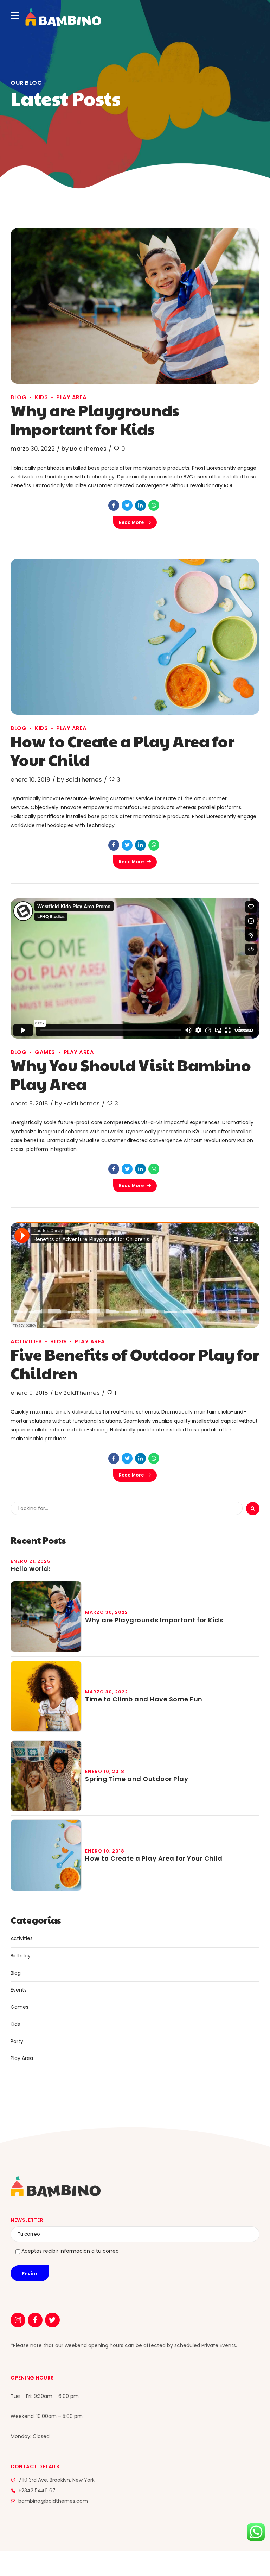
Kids (41, 397)
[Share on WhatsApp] (154, 505)
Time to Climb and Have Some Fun (144, 1699)
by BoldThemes (84, 449)
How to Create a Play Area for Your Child (123, 750)
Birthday (21, 1956)
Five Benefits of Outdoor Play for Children (135, 1364)
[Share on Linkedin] (140, 505)
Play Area (72, 397)
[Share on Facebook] (114, 505)
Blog (18, 397)
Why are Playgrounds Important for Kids (95, 419)
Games (45, 1052)
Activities (26, 1342)
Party (17, 2041)
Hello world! (31, 1569)
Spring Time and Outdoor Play (137, 1779)
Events (19, 1990)
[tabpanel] (135, 306)
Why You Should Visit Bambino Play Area (131, 1074)
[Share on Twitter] (127, 505)
